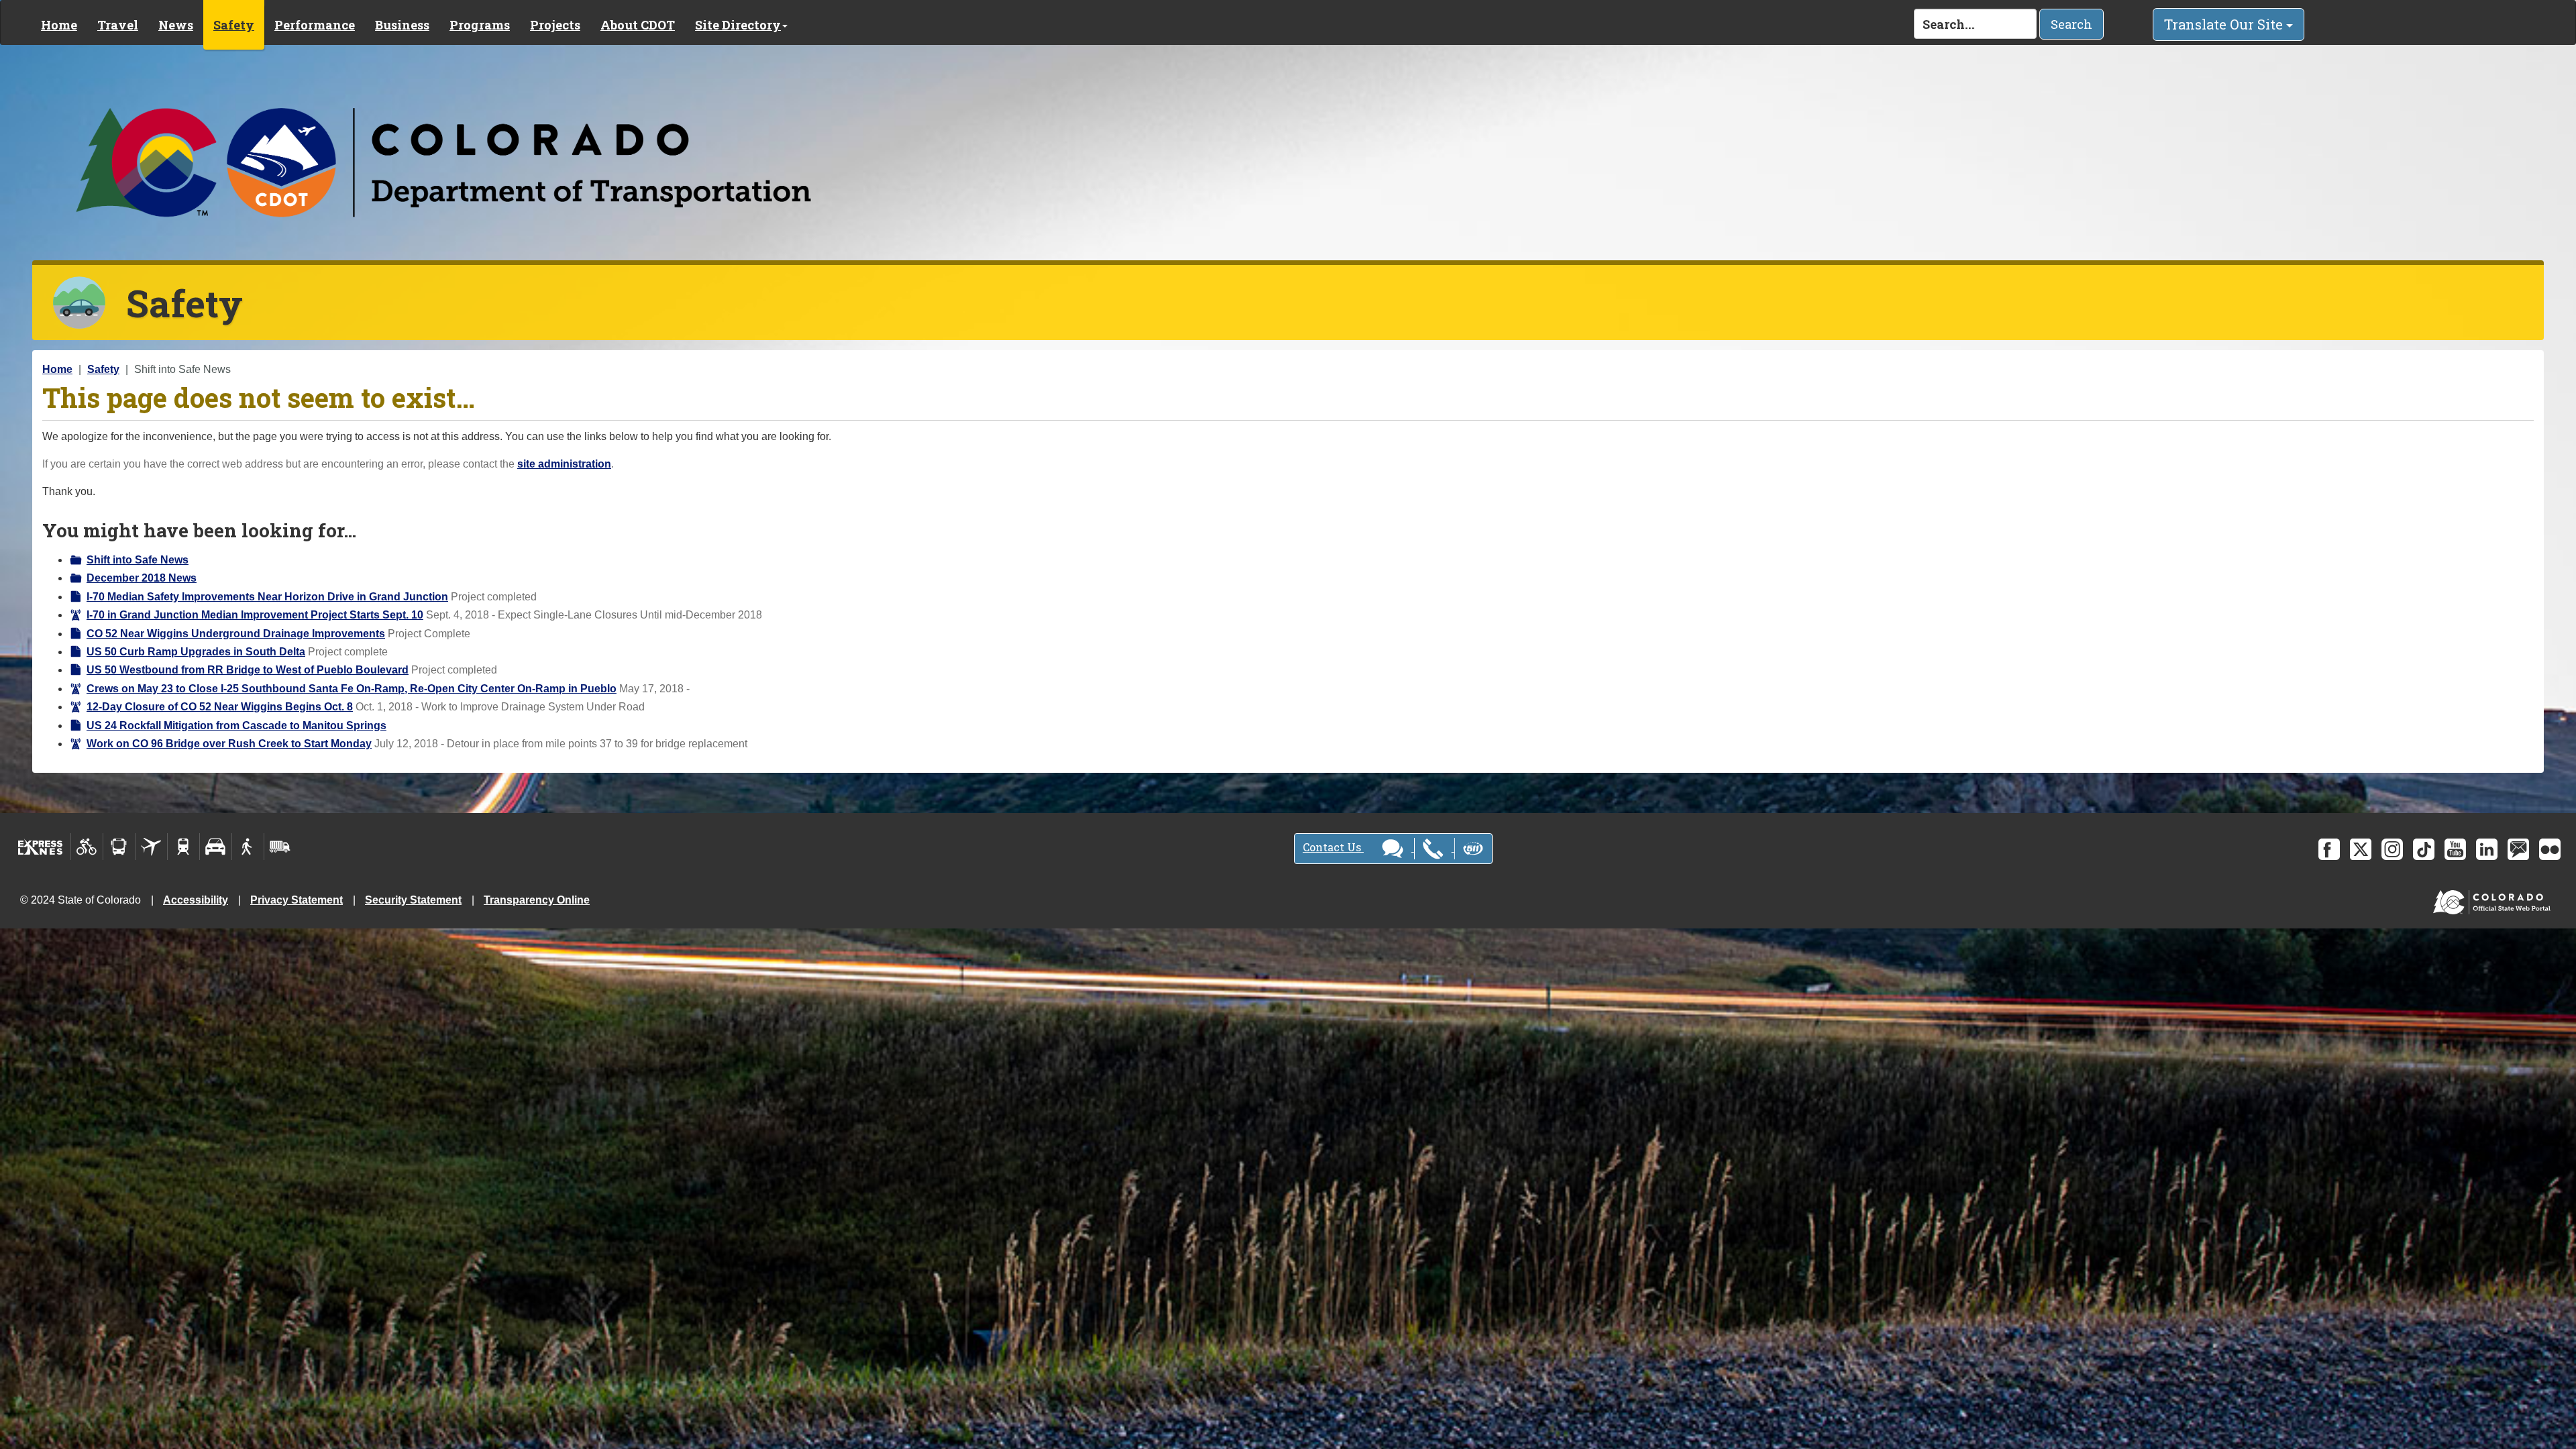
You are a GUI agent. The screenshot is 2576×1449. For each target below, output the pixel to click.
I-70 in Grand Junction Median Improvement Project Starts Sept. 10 (255, 615)
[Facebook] (2329, 849)
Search (2072, 24)
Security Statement (413, 900)
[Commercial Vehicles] (280, 847)
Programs (480, 25)
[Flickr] (2550, 849)
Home (59, 25)
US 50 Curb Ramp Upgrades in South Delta (196, 652)
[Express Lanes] (41, 847)
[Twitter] (2361, 849)
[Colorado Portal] (2494, 899)
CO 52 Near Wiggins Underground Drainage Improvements (236, 634)
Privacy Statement (297, 900)
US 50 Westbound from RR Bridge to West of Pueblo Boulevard (248, 670)
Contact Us (1333, 847)
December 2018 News (142, 578)
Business (402, 25)
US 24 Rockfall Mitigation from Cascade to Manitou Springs (236, 726)
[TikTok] (2424, 849)
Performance (315, 25)
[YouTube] (2455, 849)
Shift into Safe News (138, 560)
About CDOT (638, 25)
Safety (234, 25)
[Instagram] (2392, 849)
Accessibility (196, 900)
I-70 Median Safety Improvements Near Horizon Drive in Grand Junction (267, 597)
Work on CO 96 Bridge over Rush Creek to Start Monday (229, 744)
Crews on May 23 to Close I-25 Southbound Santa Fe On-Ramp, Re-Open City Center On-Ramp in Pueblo (352, 689)
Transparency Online (537, 900)
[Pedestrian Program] (248, 847)
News (176, 25)
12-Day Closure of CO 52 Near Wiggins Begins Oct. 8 (220, 707)
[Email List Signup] (2518, 849)
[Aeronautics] (151, 847)
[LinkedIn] (2487, 849)
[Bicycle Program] (87, 847)
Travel (118, 25)
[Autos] (216, 847)
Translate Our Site (2225, 24)
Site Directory (738, 25)
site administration (564, 464)
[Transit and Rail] (119, 847)
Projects (555, 25)
